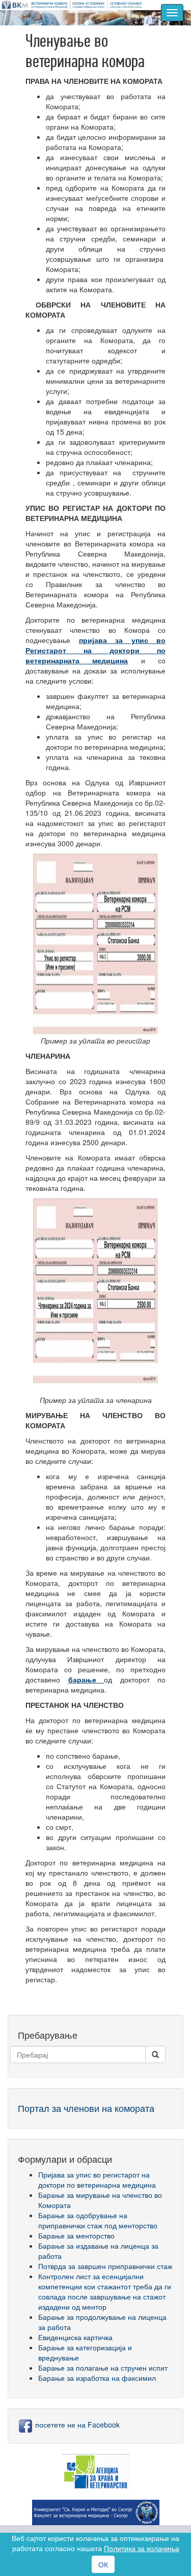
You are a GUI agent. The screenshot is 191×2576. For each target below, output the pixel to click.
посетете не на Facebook (76, 2425)
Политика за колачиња (142, 2548)
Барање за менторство (76, 2235)
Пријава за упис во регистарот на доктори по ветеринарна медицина (97, 2180)
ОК (103, 2564)
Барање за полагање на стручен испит (103, 2368)
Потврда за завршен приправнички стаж (105, 2266)
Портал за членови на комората (86, 2108)
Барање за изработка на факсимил (97, 2378)
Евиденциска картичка (75, 2337)
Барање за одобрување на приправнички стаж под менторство (98, 2220)
